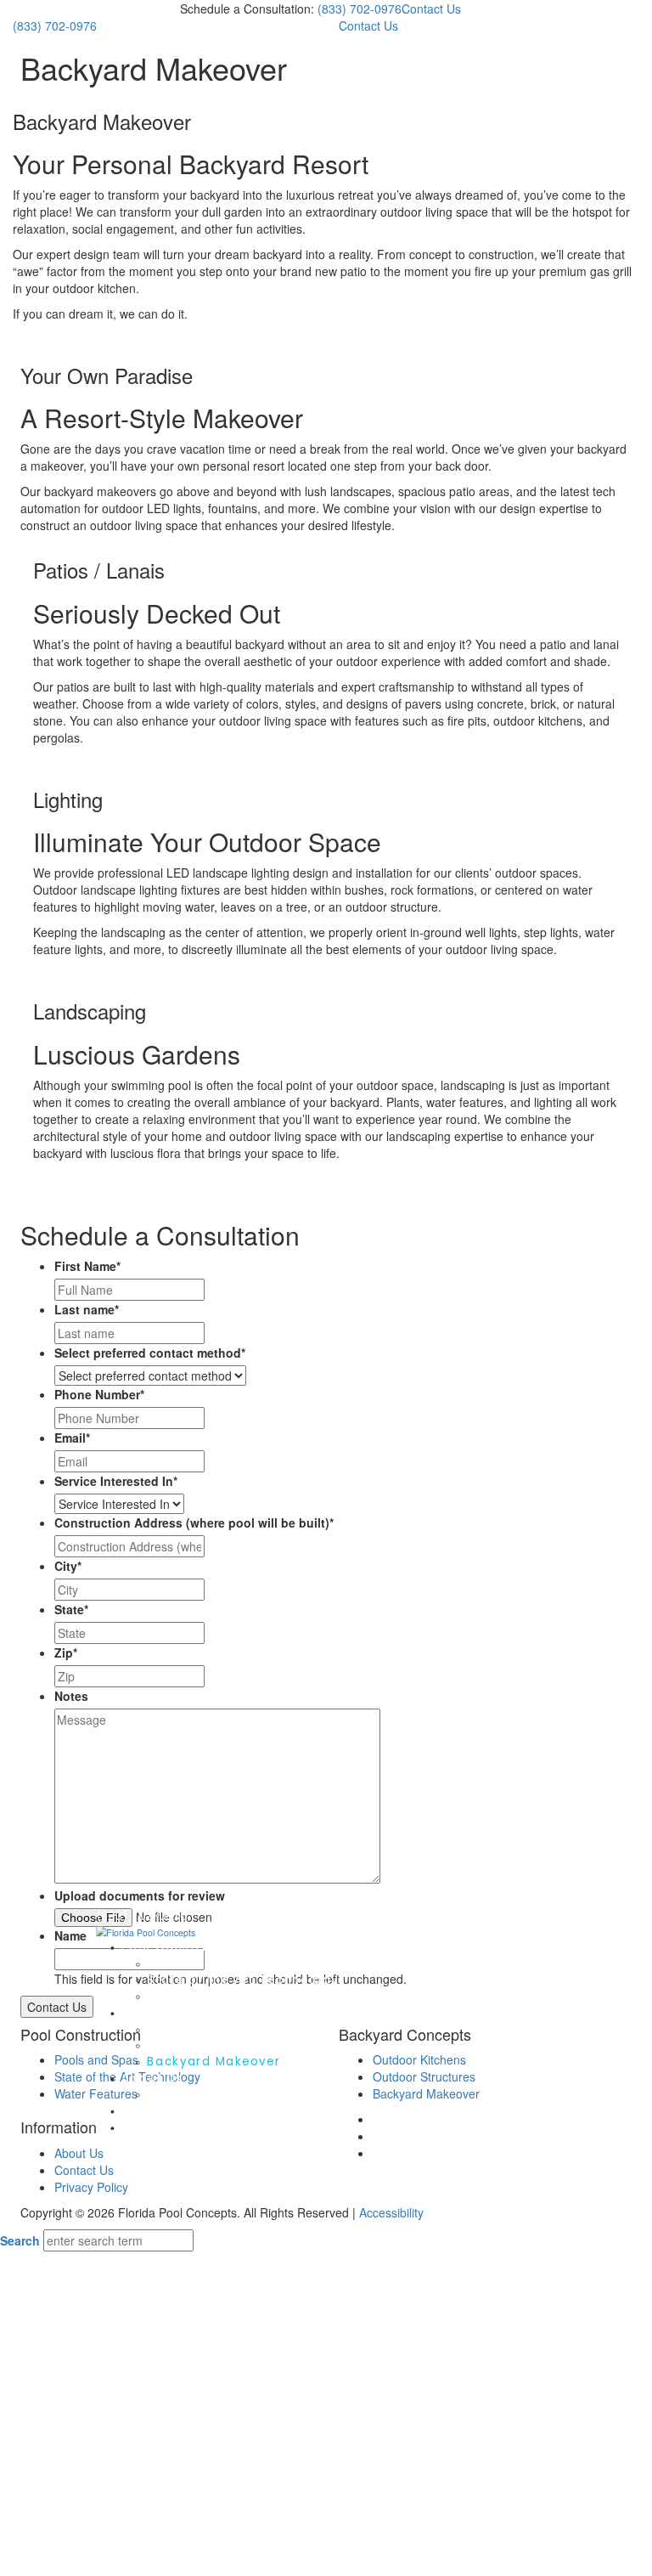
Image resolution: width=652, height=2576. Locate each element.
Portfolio (151, 2111)
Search (20, 2240)
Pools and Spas (200, 1964)
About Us (79, 2153)
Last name (87, 1309)
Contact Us (431, 8)
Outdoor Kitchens (206, 2029)
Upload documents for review (140, 1895)
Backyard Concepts (188, 2012)
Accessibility (391, 2212)
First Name (87, 1266)
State (71, 1609)
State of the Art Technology (243, 1980)
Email (72, 1438)
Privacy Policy (91, 2187)
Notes (71, 1696)
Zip (66, 1652)
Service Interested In (116, 1481)
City (68, 1566)
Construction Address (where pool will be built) (194, 1522)
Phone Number (99, 1394)
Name (70, 1935)
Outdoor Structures (214, 2045)
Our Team (180, 2095)
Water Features (200, 1996)
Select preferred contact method (150, 1353)
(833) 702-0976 (360, 8)
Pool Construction (183, 1947)
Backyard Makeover (214, 2062)
